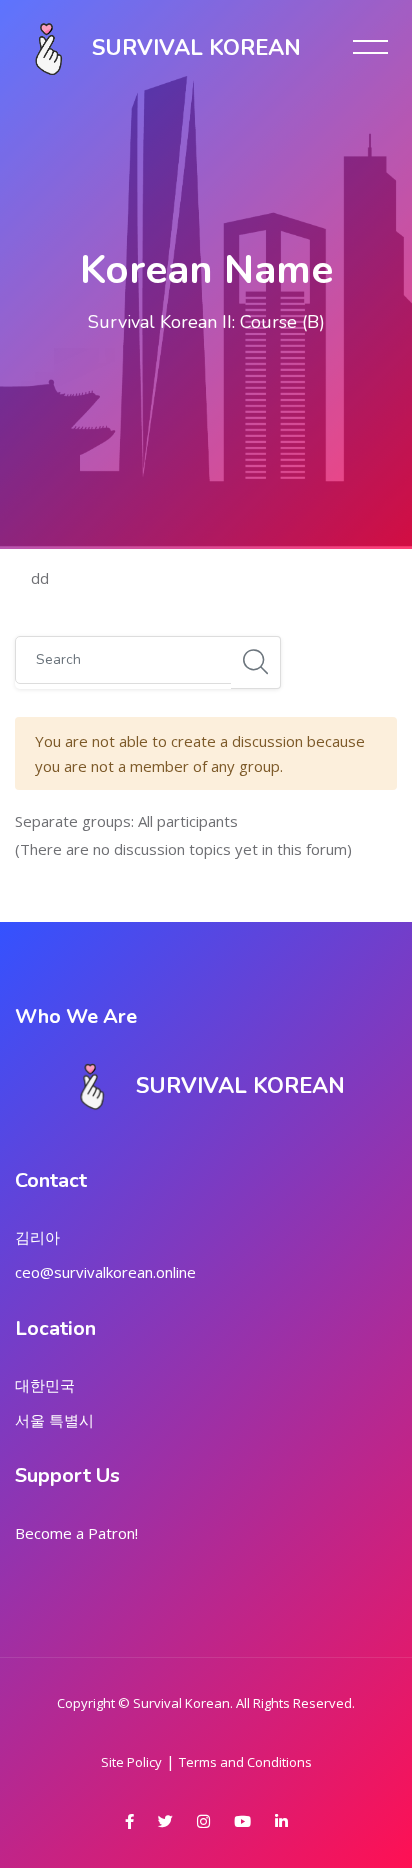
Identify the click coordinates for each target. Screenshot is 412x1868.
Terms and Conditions (245, 1762)
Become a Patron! (76, 1533)
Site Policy (131, 1762)
